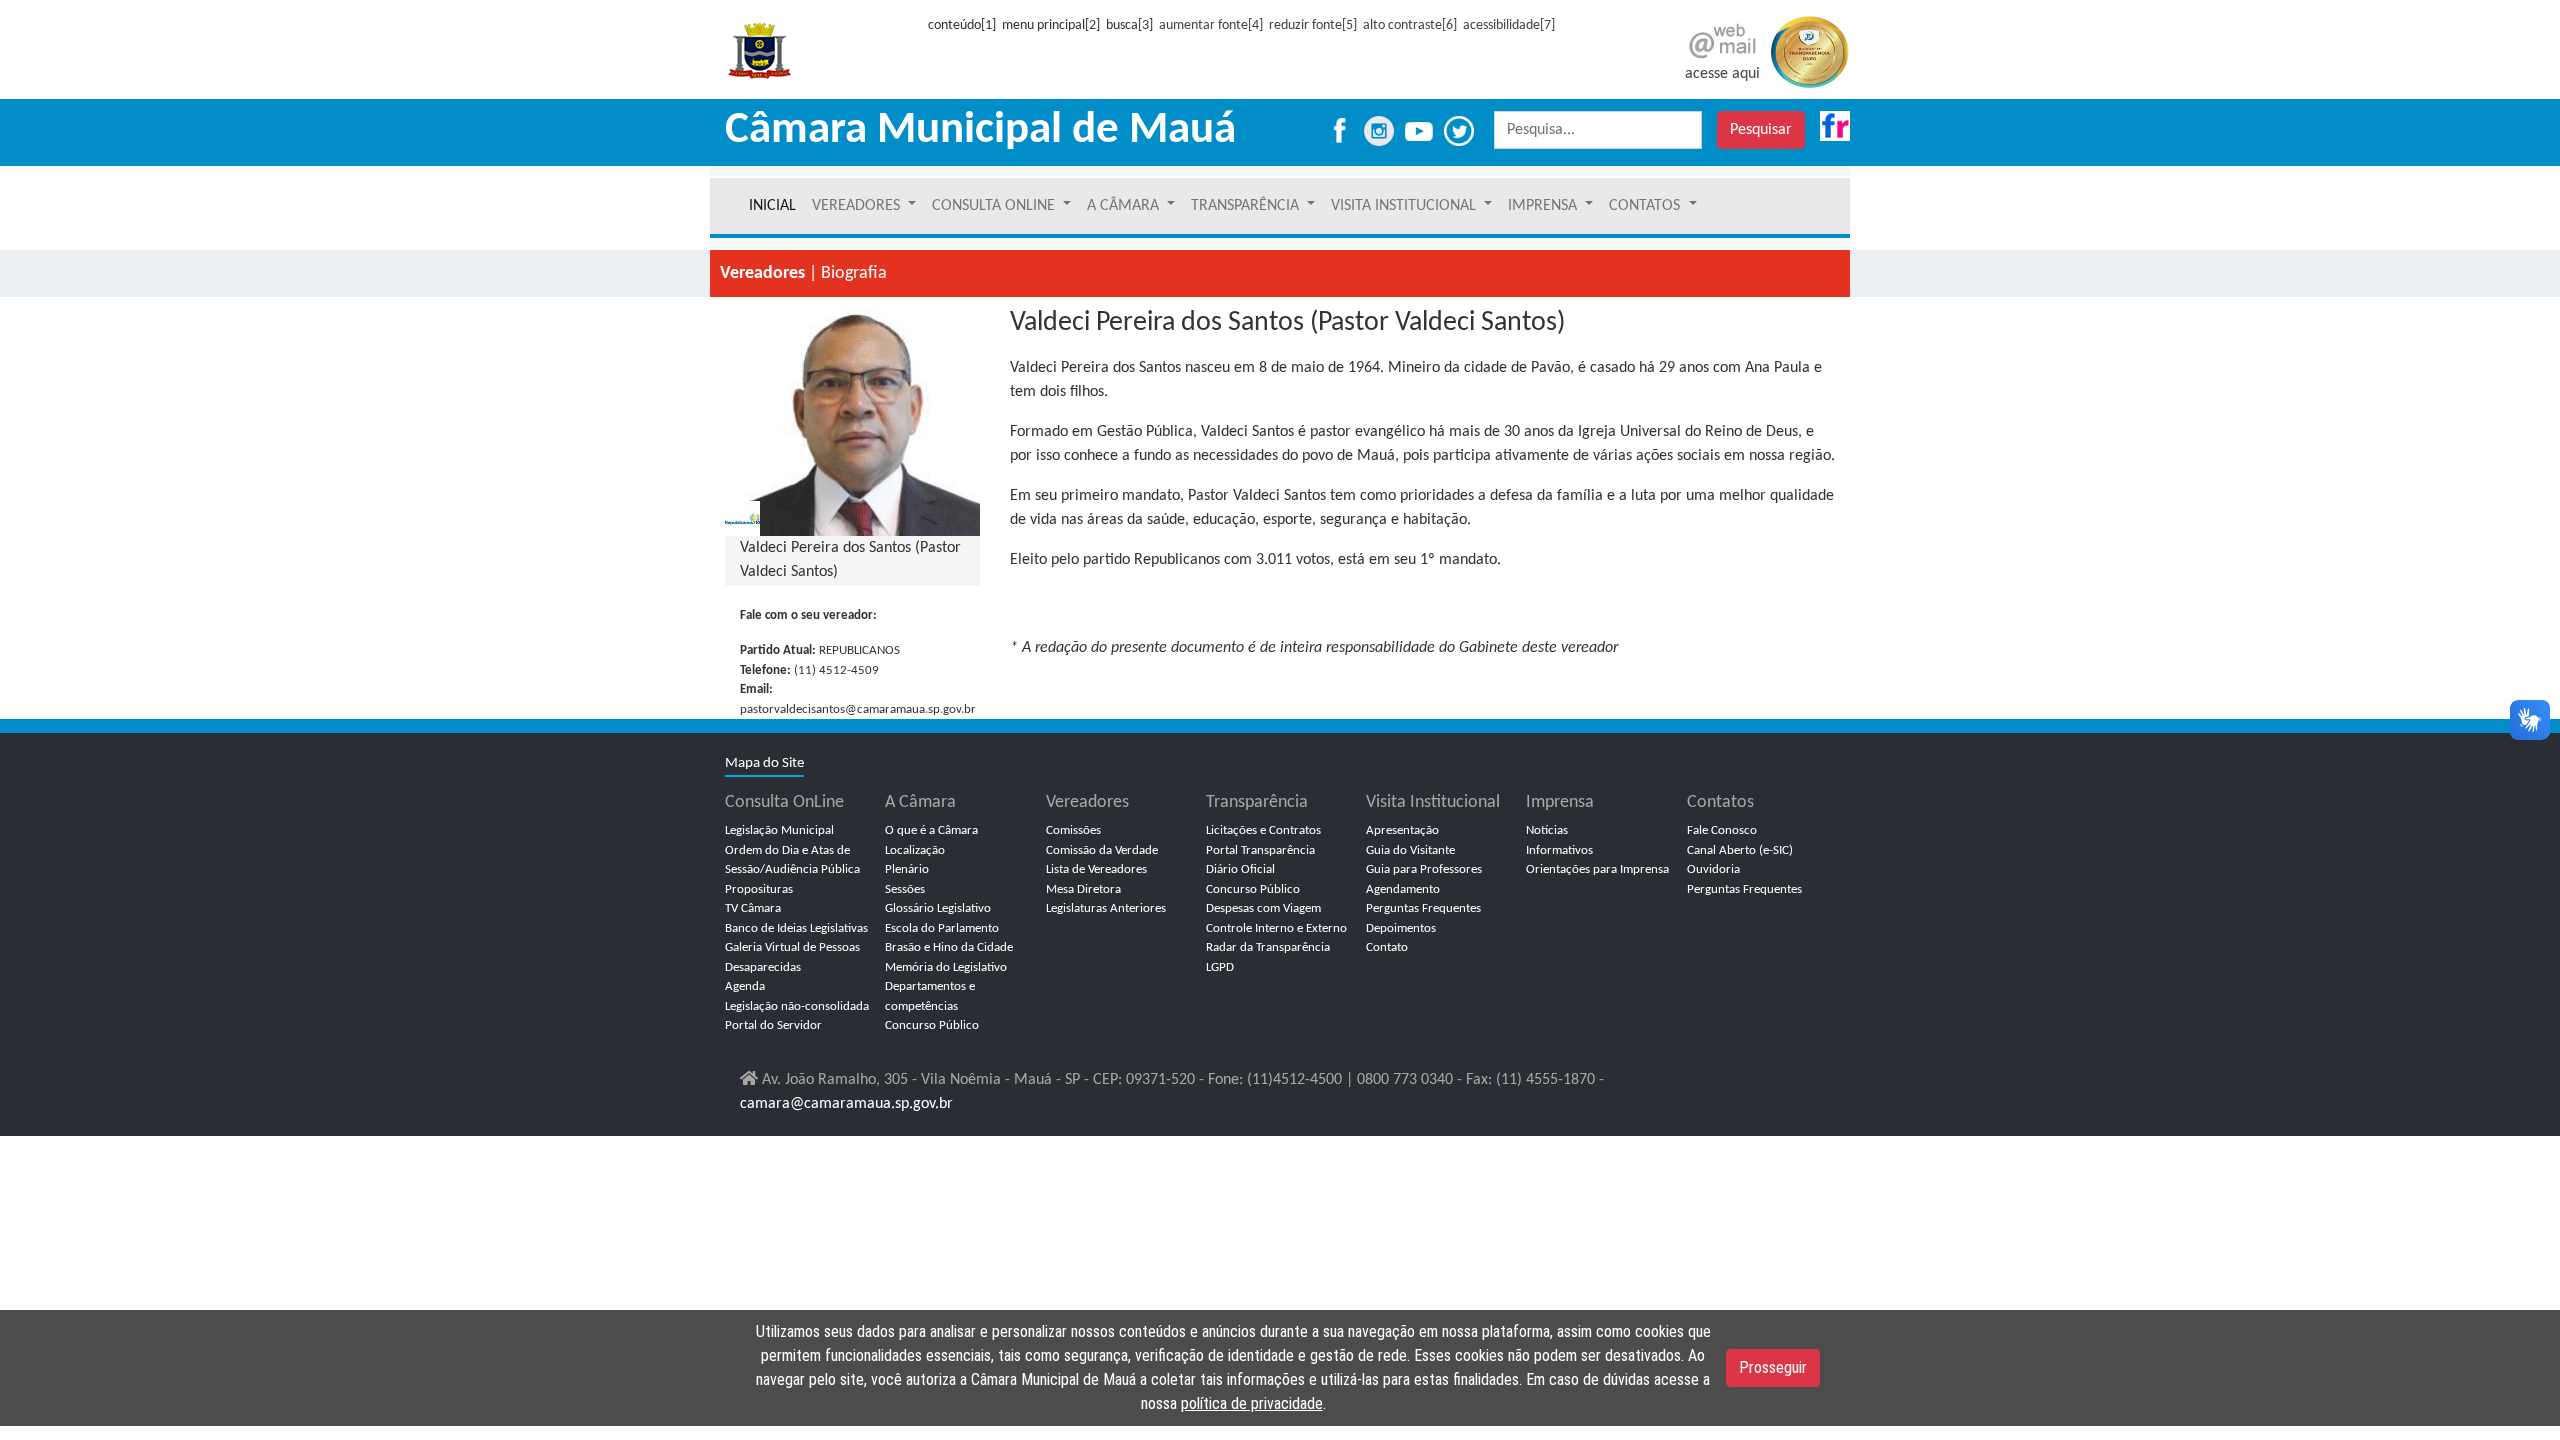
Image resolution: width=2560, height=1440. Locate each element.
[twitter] (1467, 130)
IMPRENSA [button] (1544, 206)
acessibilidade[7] (1509, 25)
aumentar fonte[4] (1211, 25)
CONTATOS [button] (1646, 206)
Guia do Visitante (1410, 850)
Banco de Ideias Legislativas (796, 928)
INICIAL (772, 206)
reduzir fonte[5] (1313, 25)
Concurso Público (932, 1025)
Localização (915, 850)
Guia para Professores (1424, 869)
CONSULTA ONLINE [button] (995, 206)
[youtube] (1421, 130)
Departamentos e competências (930, 996)
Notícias (1547, 830)
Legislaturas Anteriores (1106, 908)
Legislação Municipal (779, 830)
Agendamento (1403, 889)
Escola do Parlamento (942, 928)
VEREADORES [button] (858, 206)
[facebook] (1339, 130)
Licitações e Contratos (1263, 830)
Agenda (745, 986)
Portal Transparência (1260, 850)
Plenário (907, 869)
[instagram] (1381, 130)
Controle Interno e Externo (1276, 928)
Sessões (905, 889)
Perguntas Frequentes (1423, 908)
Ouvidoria (1713, 869)
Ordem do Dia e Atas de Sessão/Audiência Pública (792, 860)
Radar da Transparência (1268, 947)
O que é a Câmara (931, 830)
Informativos (1559, 850)
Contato (1387, 947)
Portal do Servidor (773, 1025)
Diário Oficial (1240, 869)
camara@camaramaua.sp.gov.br (846, 1104)
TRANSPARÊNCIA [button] (1247, 206)
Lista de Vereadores (1096, 869)
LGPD (1220, 967)
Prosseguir (1773, 1367)
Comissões (1073, 830)
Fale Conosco (1722, 830)
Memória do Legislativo (946, 967)
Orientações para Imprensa (1597, 869)
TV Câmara (753, 908)
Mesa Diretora (1083, 889)
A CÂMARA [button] (1125, 206)
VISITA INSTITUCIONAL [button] (1405, 206)
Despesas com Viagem (1263, 908)
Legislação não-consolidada (797, 1006)
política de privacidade (1252, 1403)
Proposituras (759, 889)
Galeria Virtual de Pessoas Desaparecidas (792, 957)
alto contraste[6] (1410, 25)
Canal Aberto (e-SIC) (1740, 850)
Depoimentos (1401, 928)
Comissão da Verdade (1102, 850)
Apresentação (1402, 830)
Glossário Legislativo (938, 908)
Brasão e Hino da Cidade (949, 947)
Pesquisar (1761, 130)
